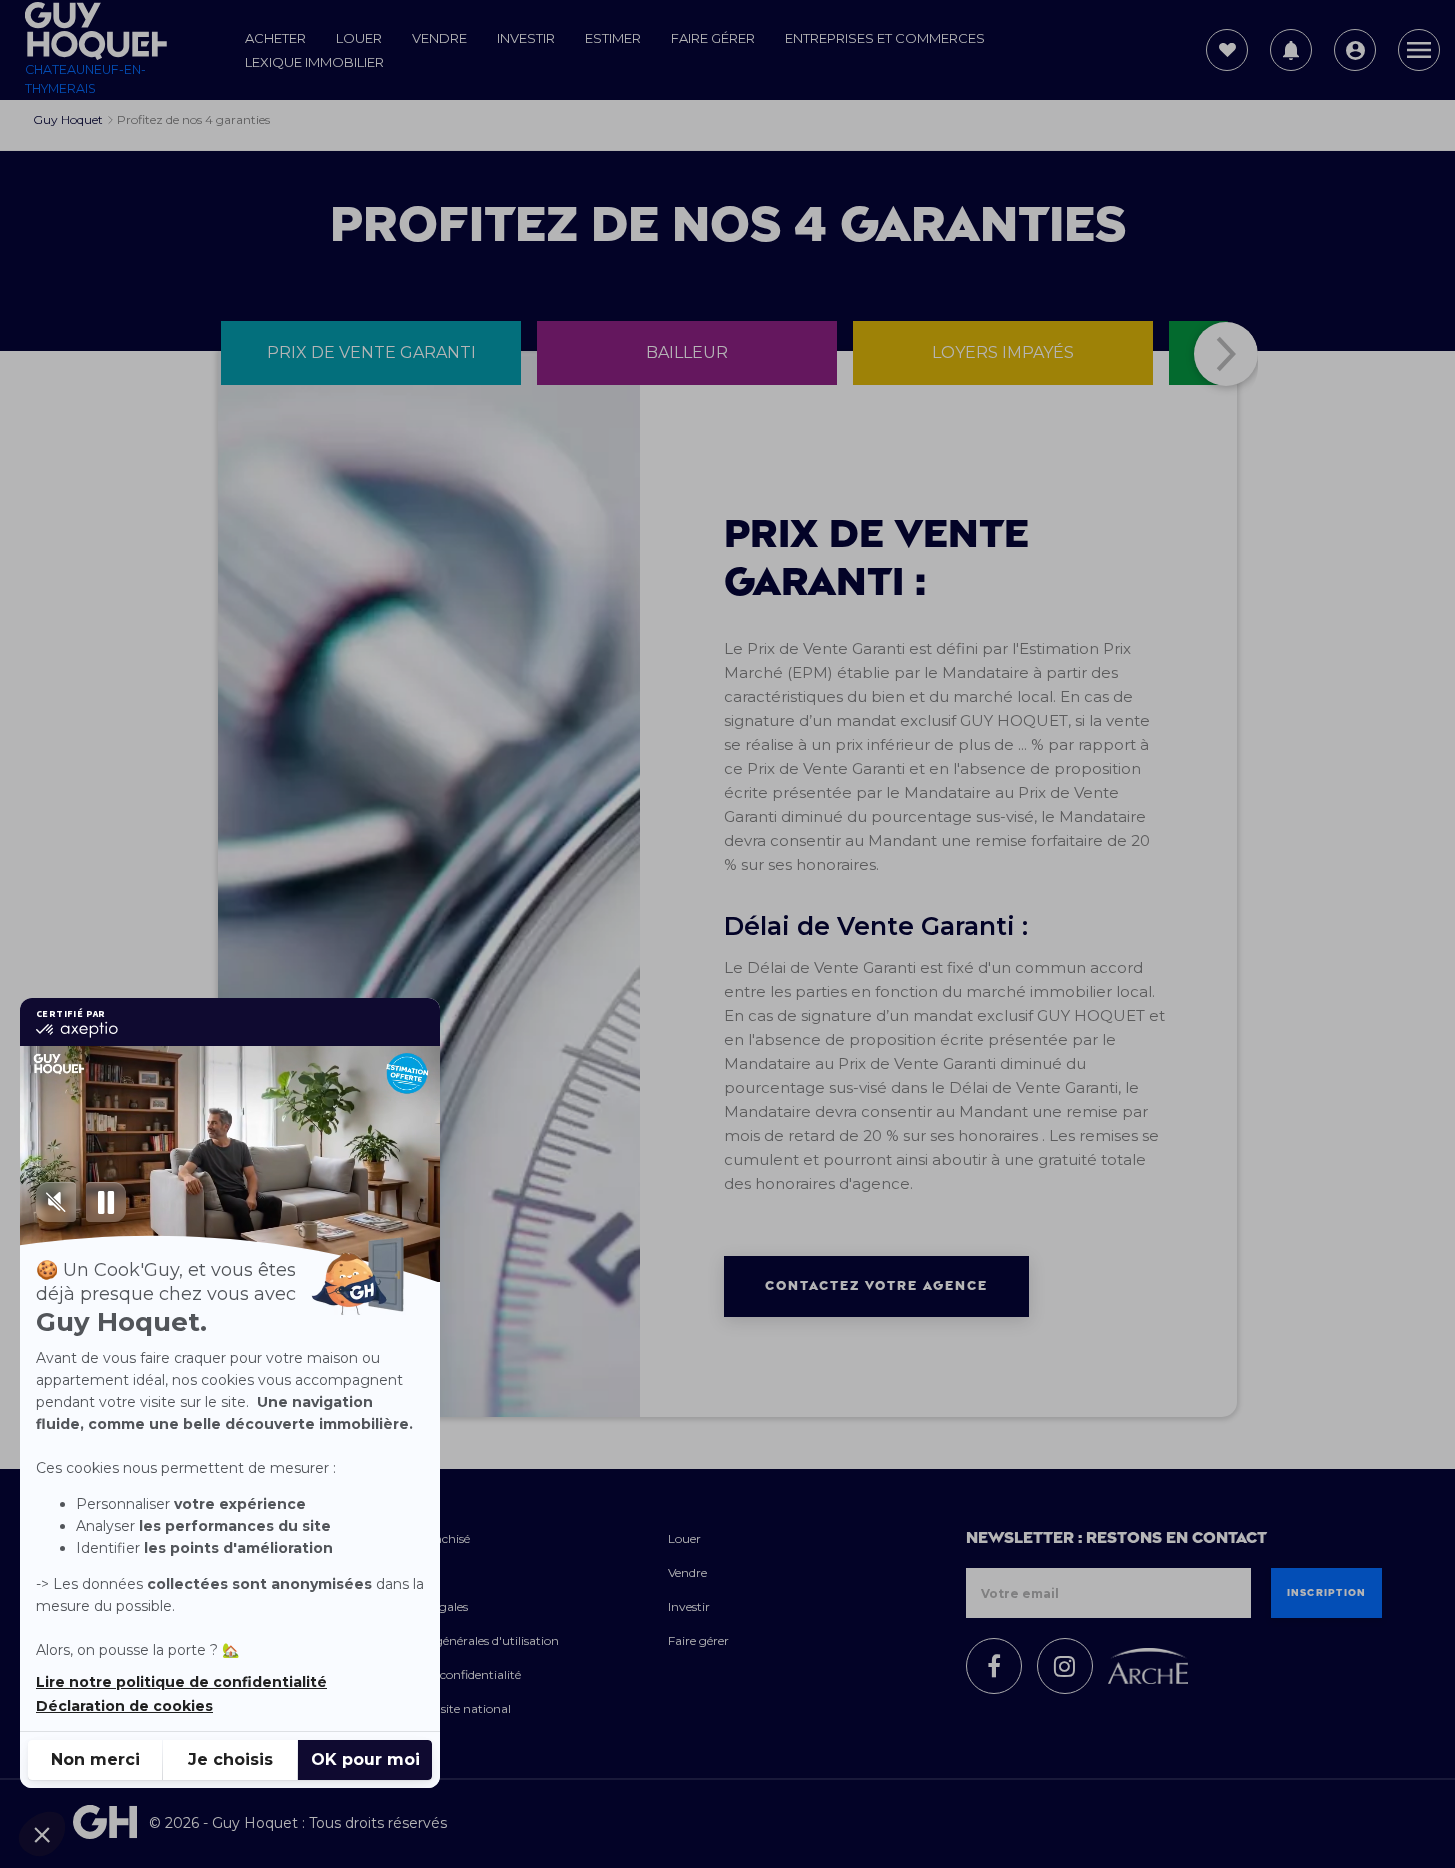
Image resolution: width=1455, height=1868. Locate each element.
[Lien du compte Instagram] (1065, 1666)
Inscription (1327, 1593)
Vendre (439, 38)
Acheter (275, 38)
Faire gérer (713, 38)
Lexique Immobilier (314, 62)
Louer (359, 38)
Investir (526, 38)
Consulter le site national (440, 1708)
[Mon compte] (1355, 50)
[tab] (371, 353)
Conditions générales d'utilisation (464, 1640)
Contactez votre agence (876, 1286)
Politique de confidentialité (445, 1674)
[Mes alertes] (1291, 50)
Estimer (613, 38)
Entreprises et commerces (885, 38)
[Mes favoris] (1227, 50)
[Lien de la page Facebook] (994, 1666)
